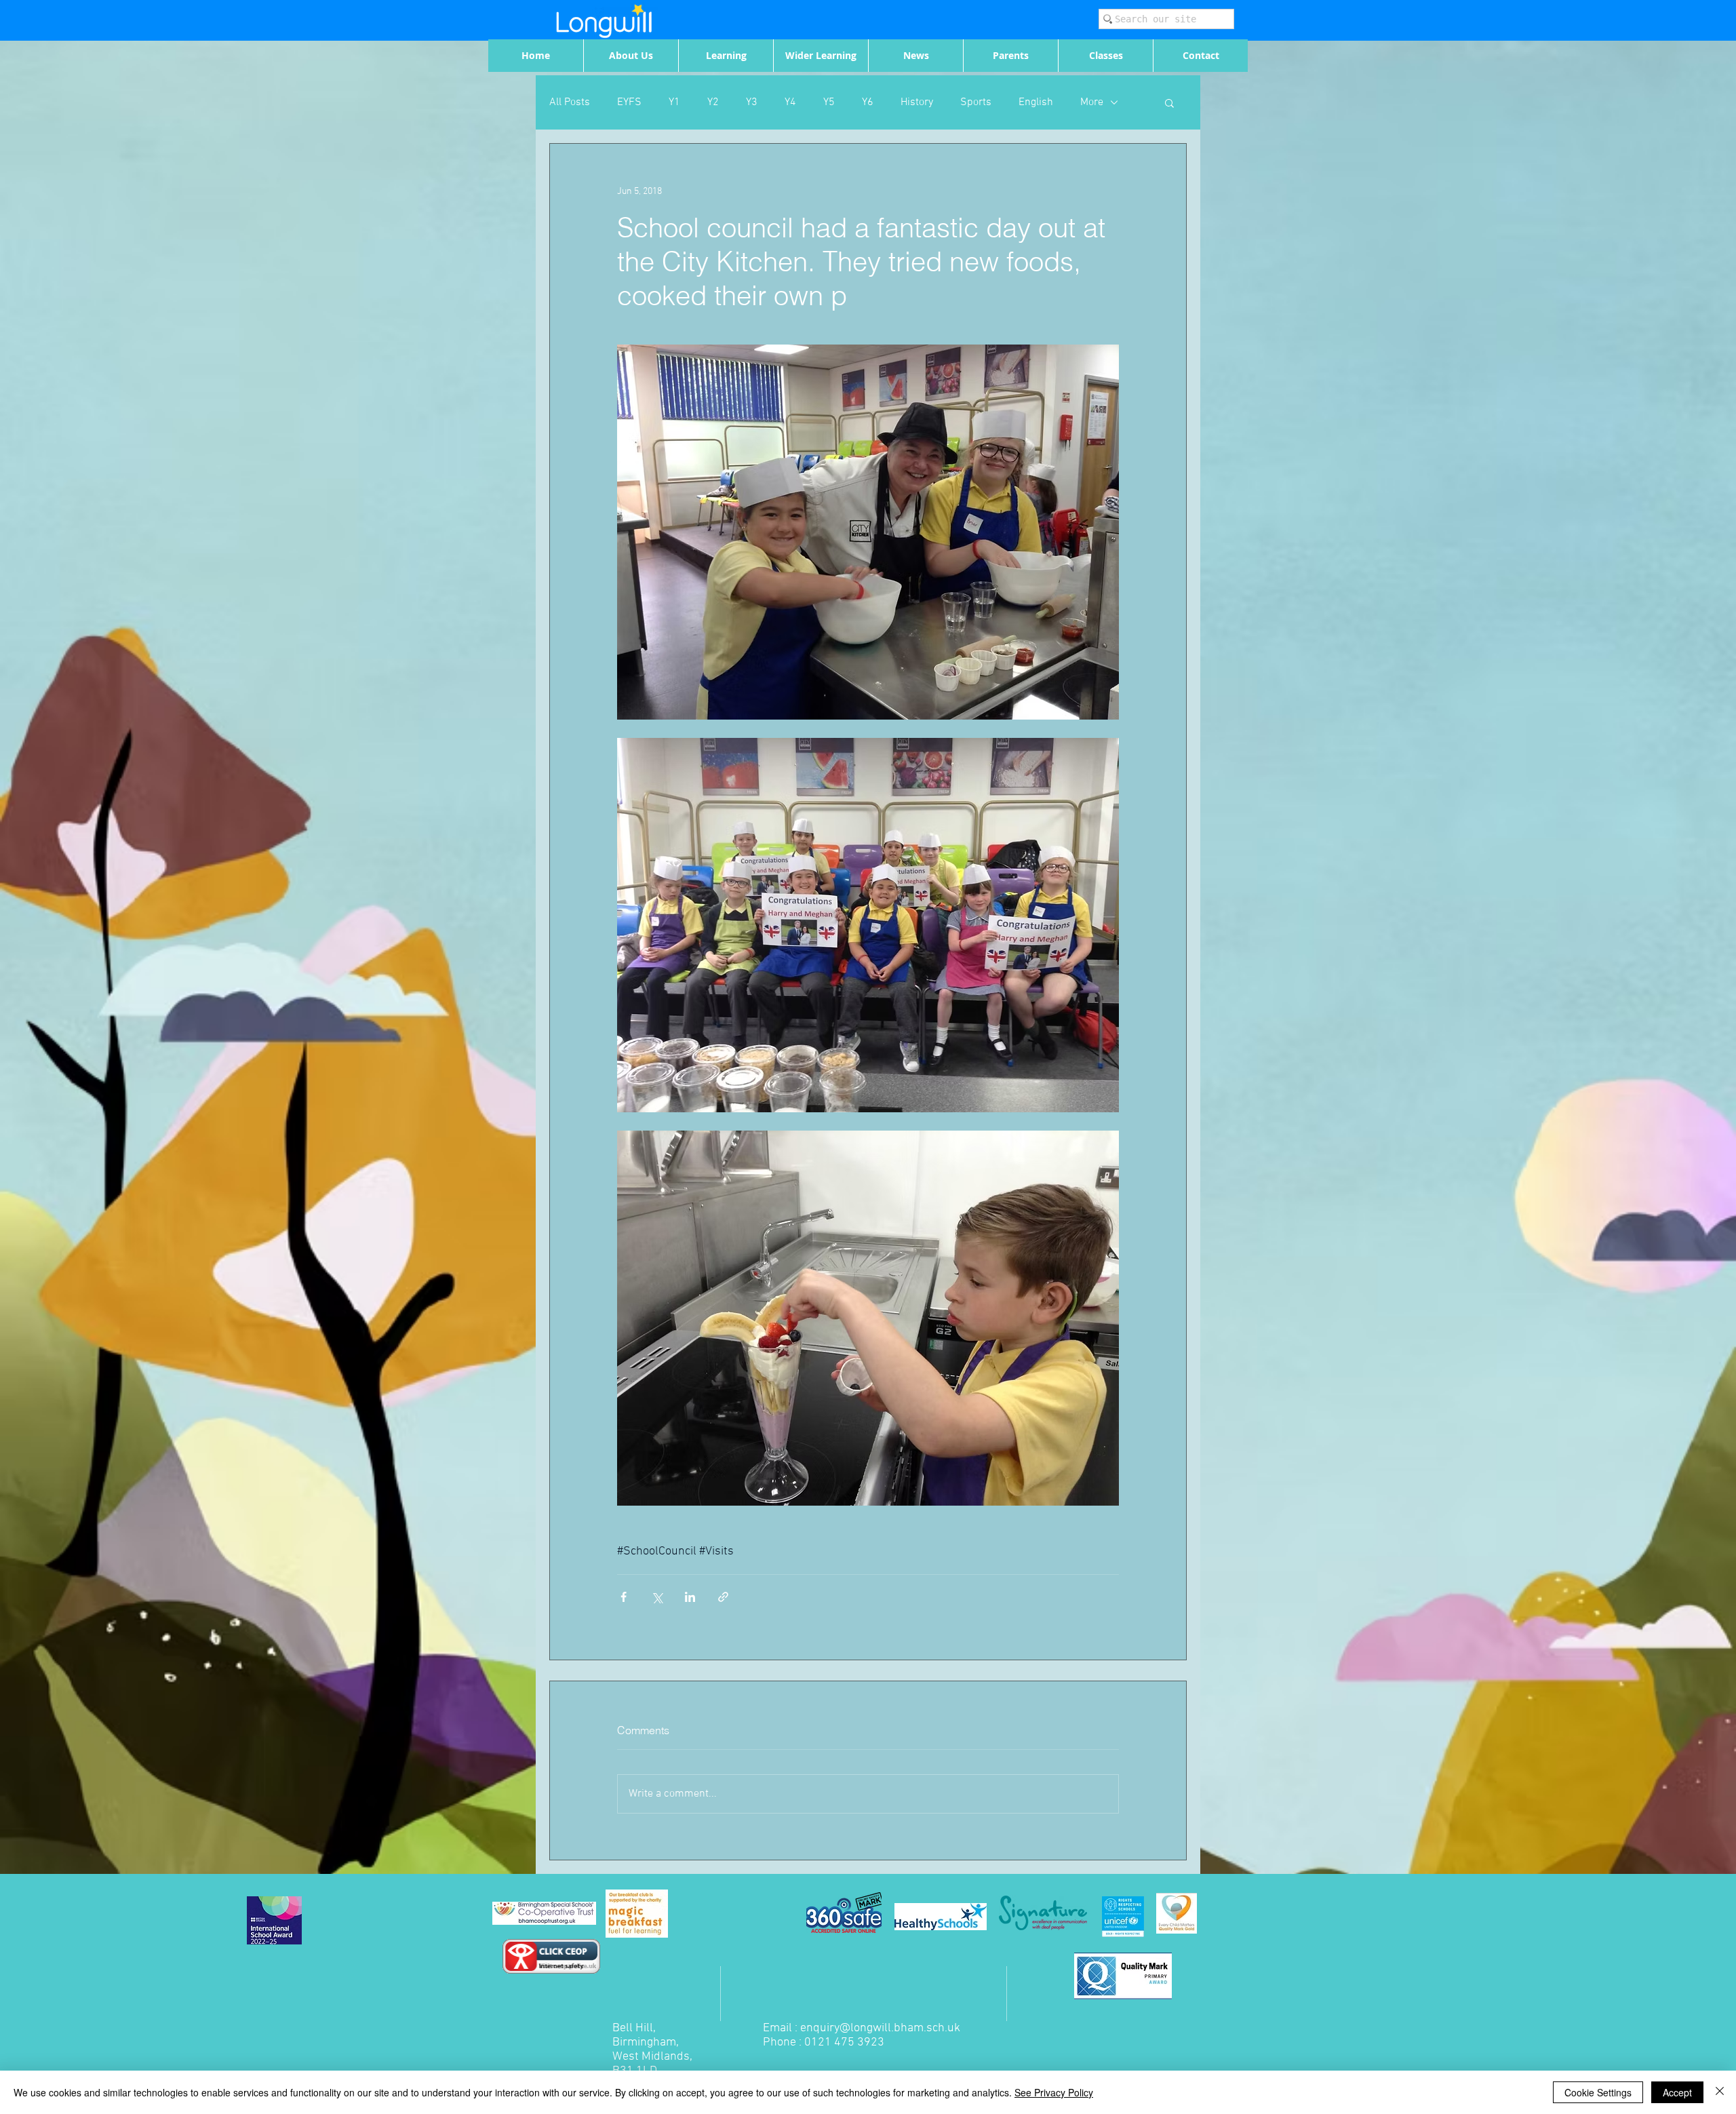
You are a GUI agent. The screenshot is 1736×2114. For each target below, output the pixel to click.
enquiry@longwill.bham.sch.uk (880, 2028)
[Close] (1720, 2092)
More (1092, 102)
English (1036, 102)
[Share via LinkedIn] (690, 1597)
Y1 (674, 102)
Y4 (790, 102)
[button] (1169, 102)
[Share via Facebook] (624, 1597)
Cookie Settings (1598, 2092)
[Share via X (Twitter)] (657, 1597)
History (917, 102)
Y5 (829, 102)
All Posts (570, 102)
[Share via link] (723, 1597)
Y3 (752, 102)
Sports (976, 102)
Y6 (868, 102)
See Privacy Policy (1054, 2092)
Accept (1677, 2092)
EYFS (629, 102)
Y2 (713, 102)
